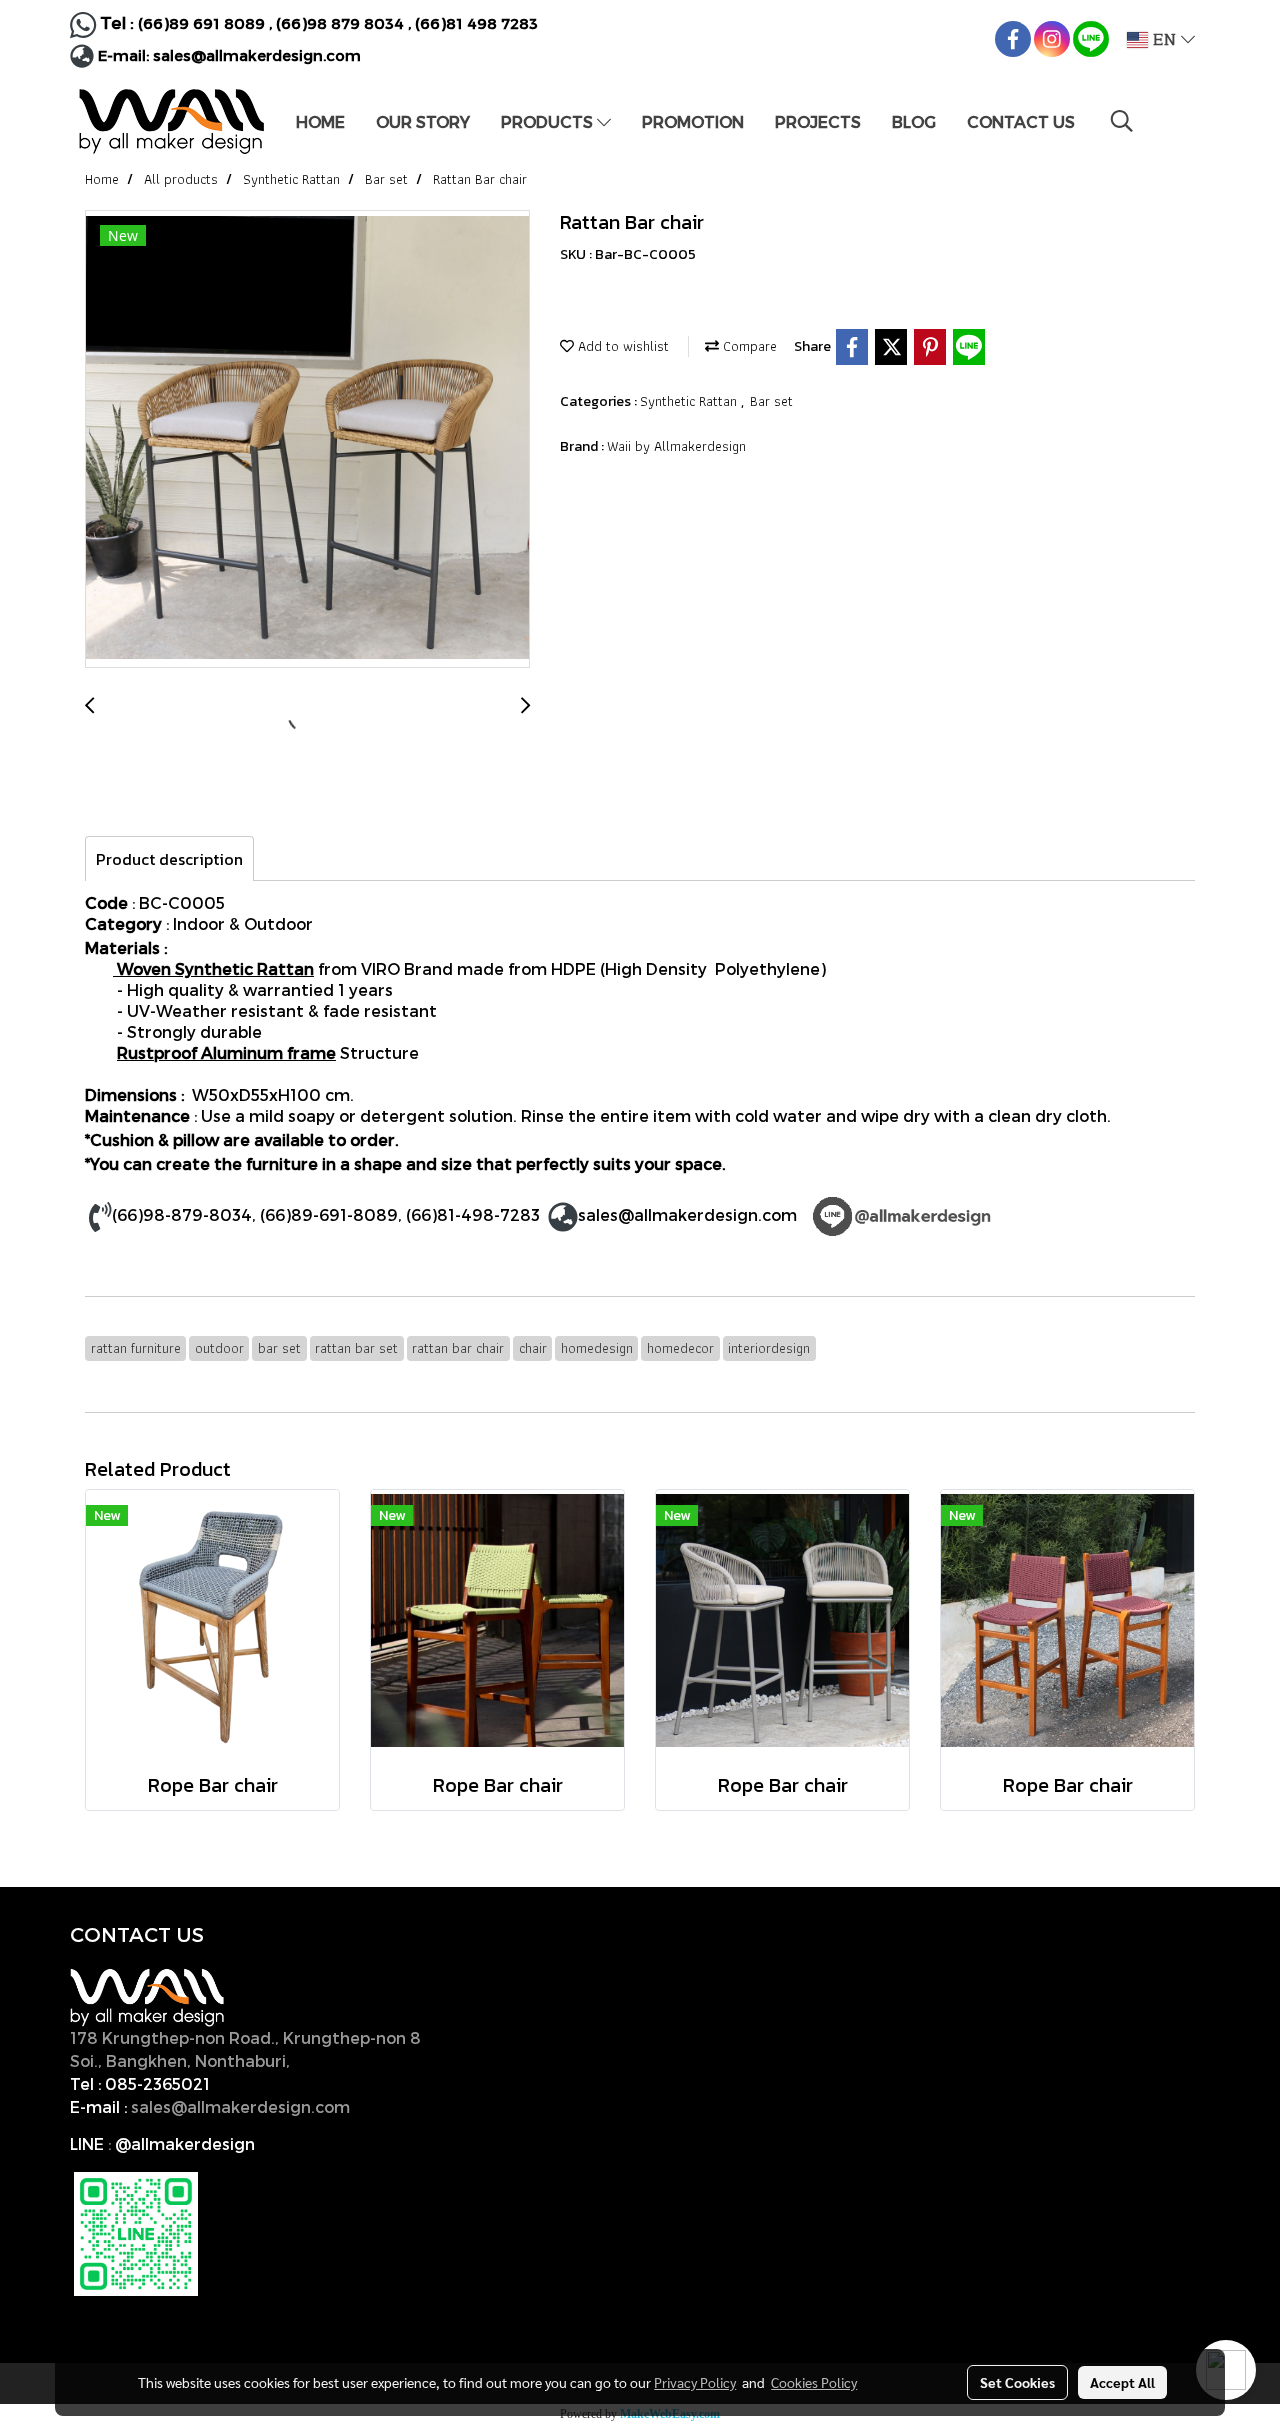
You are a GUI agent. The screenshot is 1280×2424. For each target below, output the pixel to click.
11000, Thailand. (359, 2060)
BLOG (914, 121)
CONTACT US (1021, 121)
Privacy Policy (695, 2382)
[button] (1122, 121)
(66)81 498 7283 (476, 23)
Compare (748, 346)
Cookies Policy (814, 2382)
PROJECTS (818, 121)
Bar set (771, 401)
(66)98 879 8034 (340, 23)
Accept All (1122, 2382)
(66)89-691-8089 (329, 1214)
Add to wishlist (621, 346)
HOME (320, 121)
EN (1164, 40)
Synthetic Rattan (690, 401)
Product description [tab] (169, 859)
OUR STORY (423, 121)
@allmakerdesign (185, 2143)
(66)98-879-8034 (182, 1214)
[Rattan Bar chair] (307, 440)
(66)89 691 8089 (201, 23)
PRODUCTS (549, 121)
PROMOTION (693, 121)
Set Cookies (1017, 2382)
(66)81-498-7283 (473, 1214)
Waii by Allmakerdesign (676, 446)
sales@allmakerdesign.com (257, 55)
